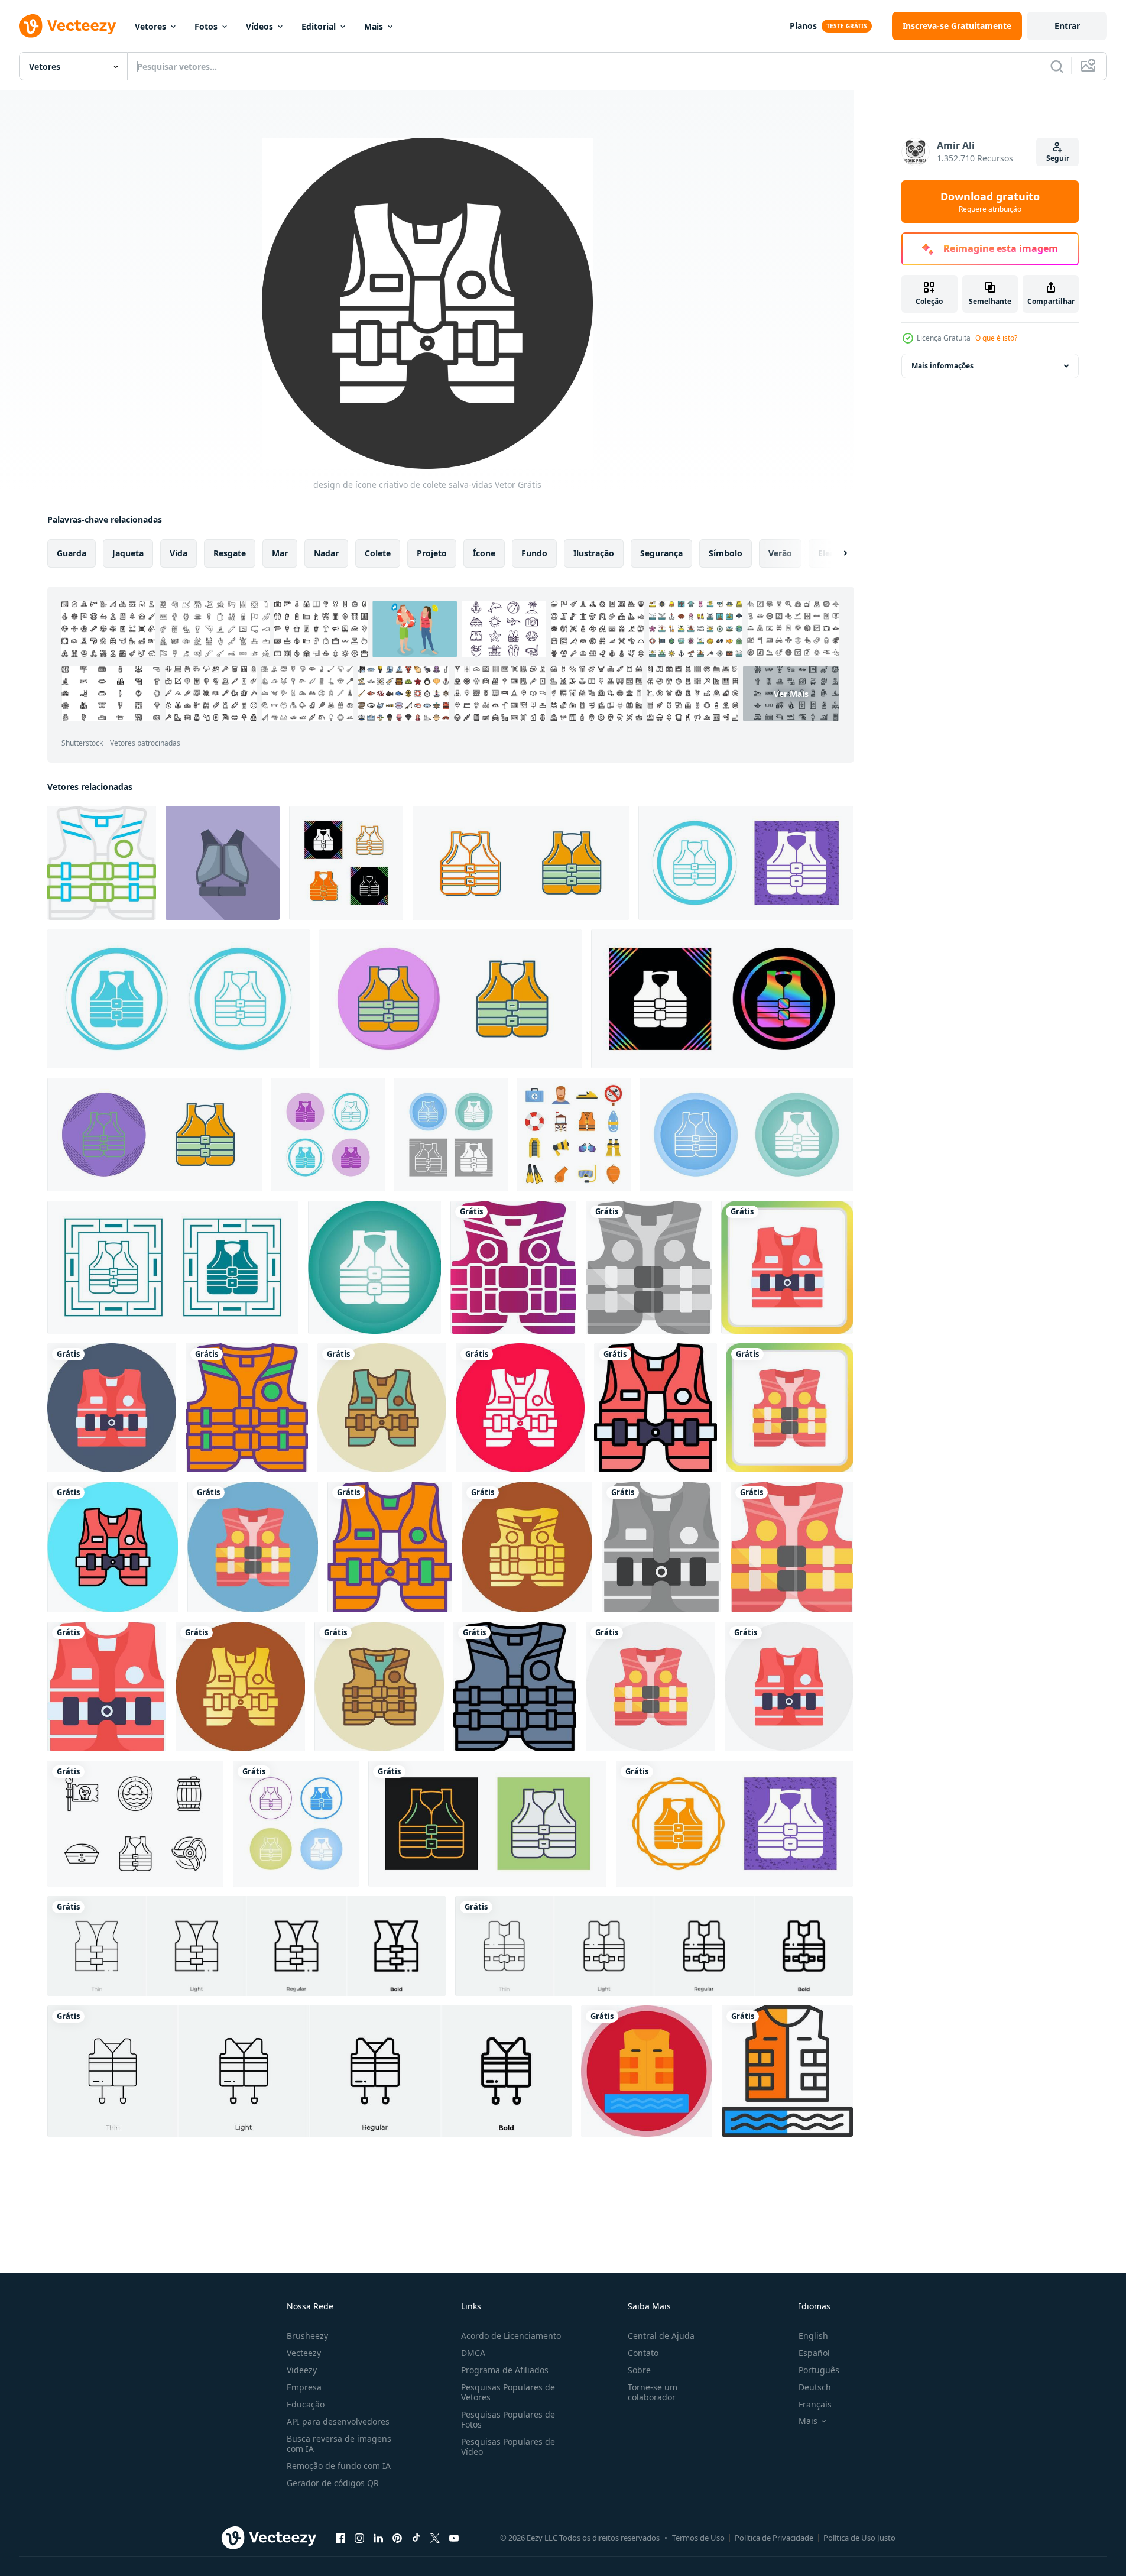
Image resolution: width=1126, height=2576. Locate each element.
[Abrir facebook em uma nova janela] (340, 2538)
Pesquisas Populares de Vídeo (508, 2447)
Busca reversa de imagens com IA (339, 2444)
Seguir (1058, 158)
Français (815, 2404)
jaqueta (128, 553)
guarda (72, 553)
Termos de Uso (698, 2538)
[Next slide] (835, 553)
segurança (661, 553)
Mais (374, 26)
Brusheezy (307, 2336)
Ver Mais (791, 693)
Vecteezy (304, 2353)
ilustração (594, 553)
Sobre (639, 2370)
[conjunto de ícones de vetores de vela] (135, 1824)
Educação (306, 2404)
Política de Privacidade (774, 2538)
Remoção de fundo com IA (339, 2466)
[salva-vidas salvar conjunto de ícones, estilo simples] (574, 1135)
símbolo (726, 553)
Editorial (319, 26)
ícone (484, 553)
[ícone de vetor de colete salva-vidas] (346, 863)
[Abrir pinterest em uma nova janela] (397, 2538)
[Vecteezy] (67, 26)
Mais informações (942, 366)
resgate (230, 553)
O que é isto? (996, 338)
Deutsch (815, 2387)
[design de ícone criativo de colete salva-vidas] (102, 863)
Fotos (206, 26)
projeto (432, 553)
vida (179, 553)
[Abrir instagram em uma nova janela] (359, 2538)
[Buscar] (1057, 66)
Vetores (150, 26)
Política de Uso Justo (859, 2538)
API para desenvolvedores (338, 2421)
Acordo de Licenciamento (511, 2336)
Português (819, 2370)
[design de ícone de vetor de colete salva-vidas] (647, 2071)
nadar (326, 553)
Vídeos (259, 26)
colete (378, 553)
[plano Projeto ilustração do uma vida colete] (223, 863)
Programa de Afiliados (505, 2370)
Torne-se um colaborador (653, 2392)
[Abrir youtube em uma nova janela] (454, 2538)
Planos (803, 26)
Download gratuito (990, 202)
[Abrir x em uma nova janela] (435, 2538)
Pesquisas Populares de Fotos (508, 2419)
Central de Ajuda (661, 2336)
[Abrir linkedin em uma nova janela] (378, 2538)
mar (280, 553)
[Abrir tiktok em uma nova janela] (416, 2538)
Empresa (304, 2387)
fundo (534, 553)
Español (814, 2353)
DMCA (473, 2353)
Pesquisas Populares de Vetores (508, 2392)
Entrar (1067, 26)
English (813, 2336)
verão (780, 553)
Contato (643, 2353)
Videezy (302, 2370)
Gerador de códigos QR (333, 2483)
